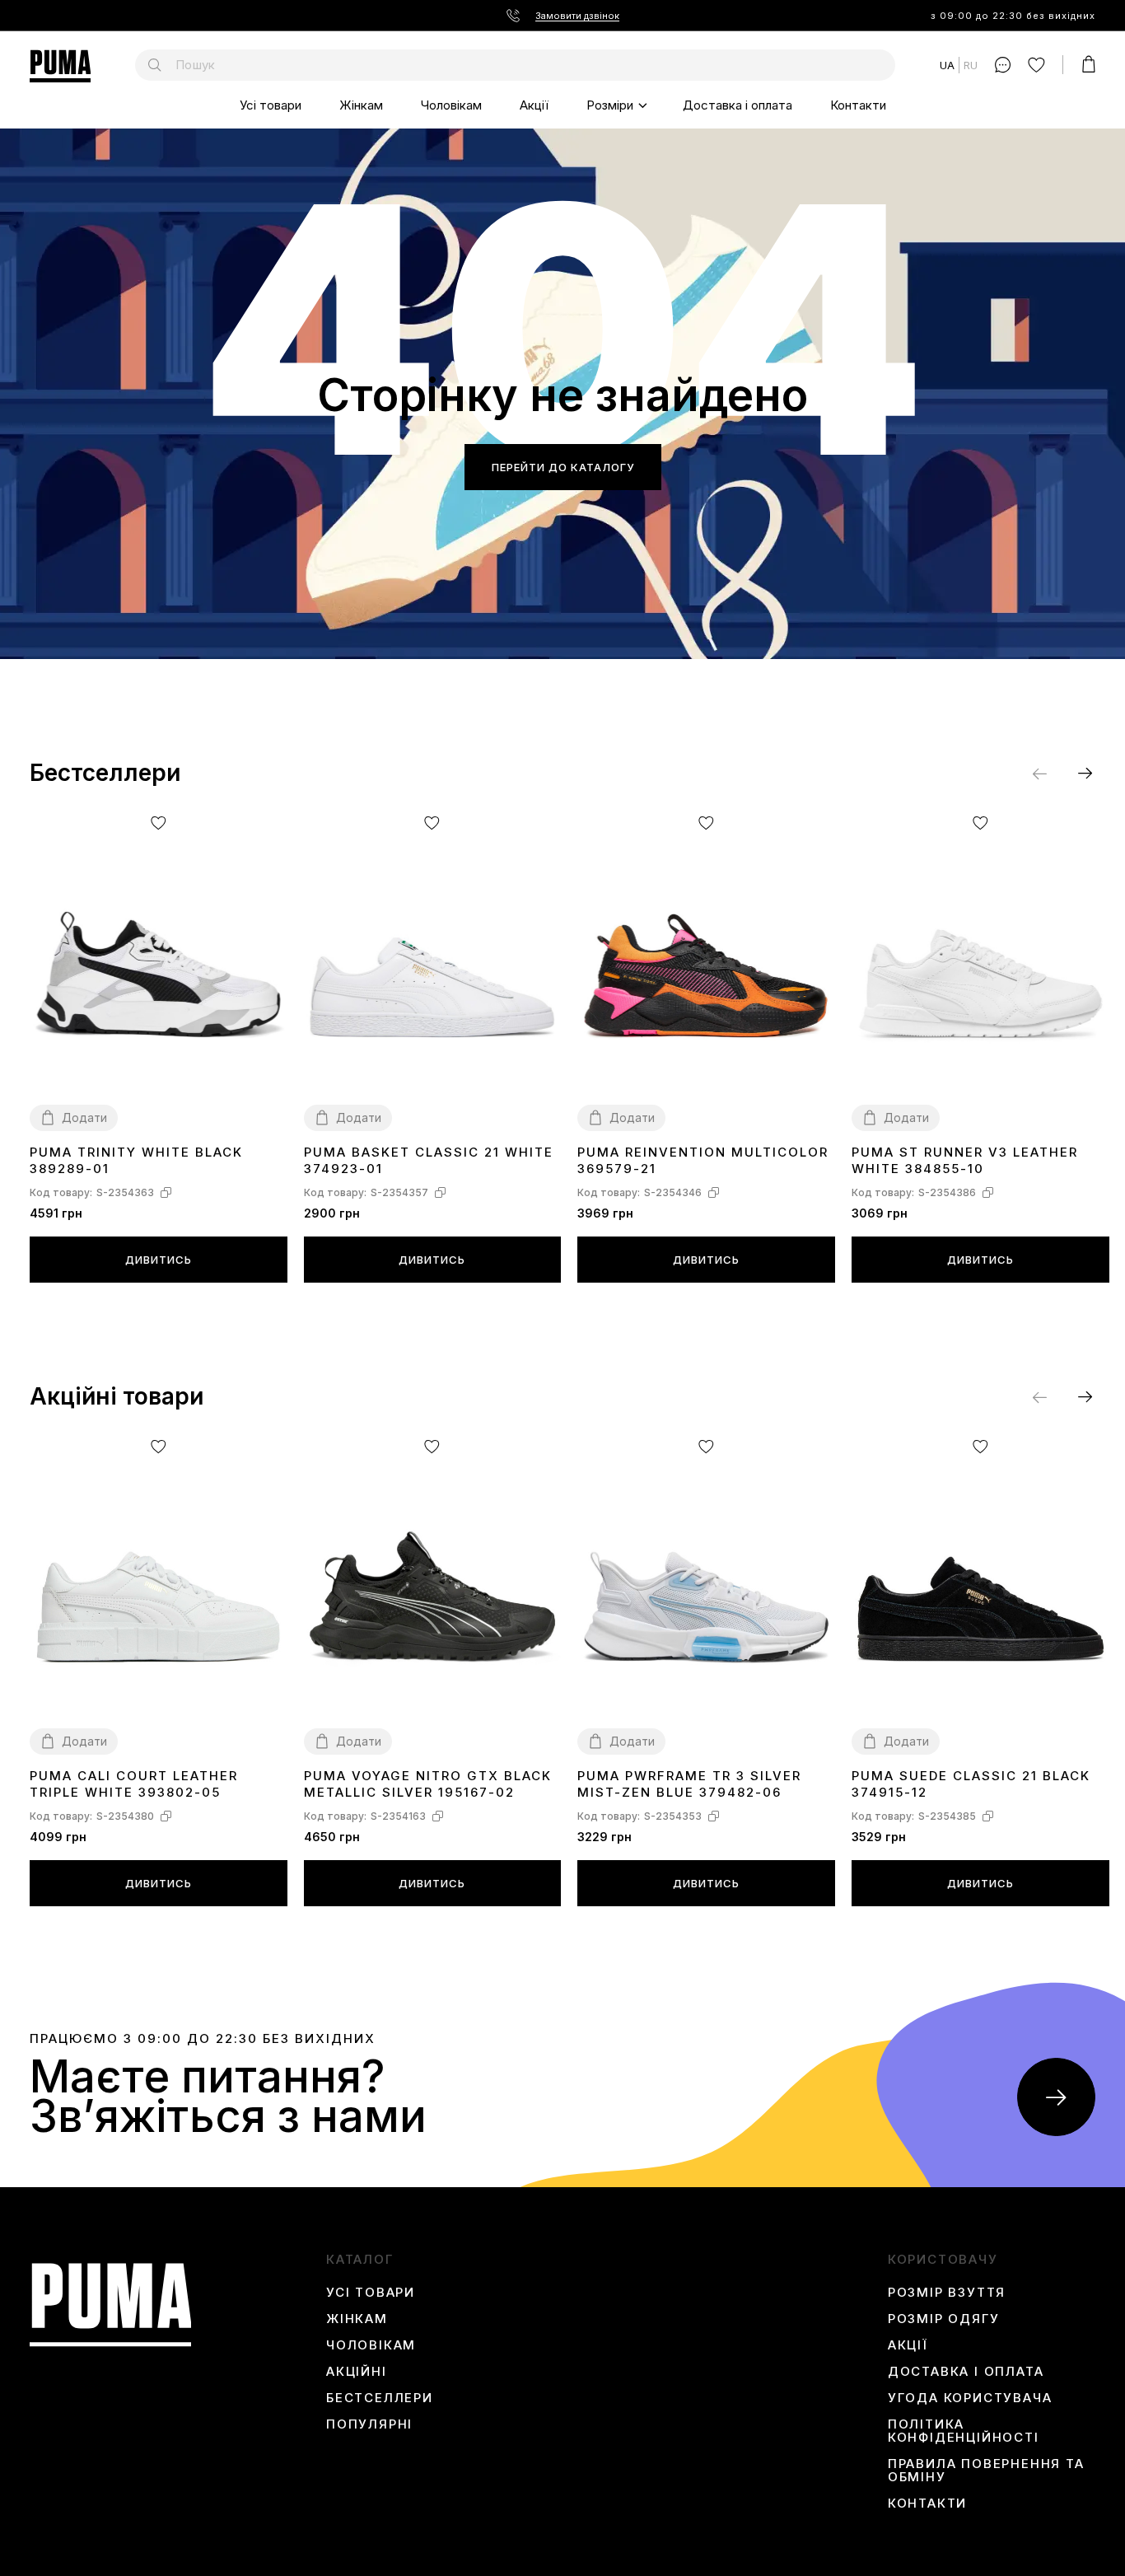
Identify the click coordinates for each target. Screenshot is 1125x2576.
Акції (534, 105)
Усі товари (271, 105)
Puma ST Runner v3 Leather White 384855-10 (965, 1160)
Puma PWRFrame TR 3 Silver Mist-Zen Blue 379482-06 (689, 1784)
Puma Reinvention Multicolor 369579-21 (703, 1160)
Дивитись (159, 1260)
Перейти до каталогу (563, 467)
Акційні (357, 2372)
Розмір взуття (947, 2293)
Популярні (369, 2424)
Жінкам (361, 105)
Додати (84, 1117)
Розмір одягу (944, 2319)
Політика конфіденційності (964, 2431)
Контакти (858, 105)
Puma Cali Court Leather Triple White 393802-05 (134, 1784)
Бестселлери (380, 2398)
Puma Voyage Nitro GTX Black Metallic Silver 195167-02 (428, 1784)
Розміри (610, 105)
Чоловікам (451, 105)
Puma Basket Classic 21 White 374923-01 (429, 1160)
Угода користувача (970, 2398)
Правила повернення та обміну (986, 2471)
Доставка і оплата (738, 105)
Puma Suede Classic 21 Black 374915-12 (971, 1784)
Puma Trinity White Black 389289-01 (136, 1160)
